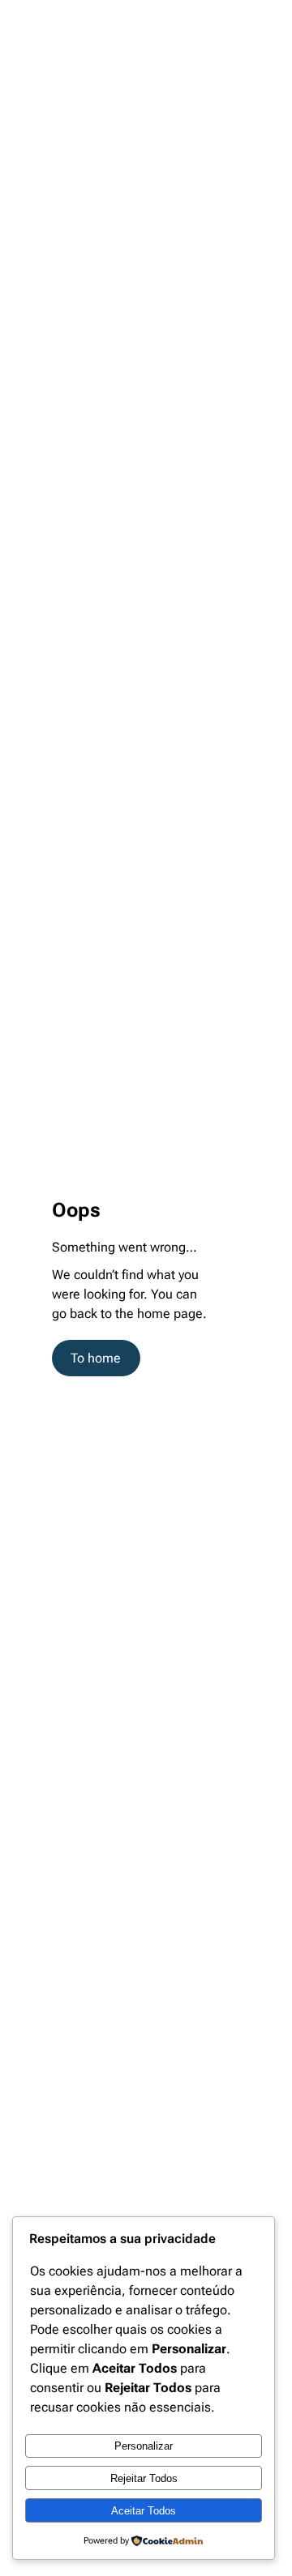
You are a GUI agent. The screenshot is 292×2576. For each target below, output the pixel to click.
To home (96, 1358)
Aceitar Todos (144, 2511)
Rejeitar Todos (144, 2478)
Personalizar (144, 2446)
